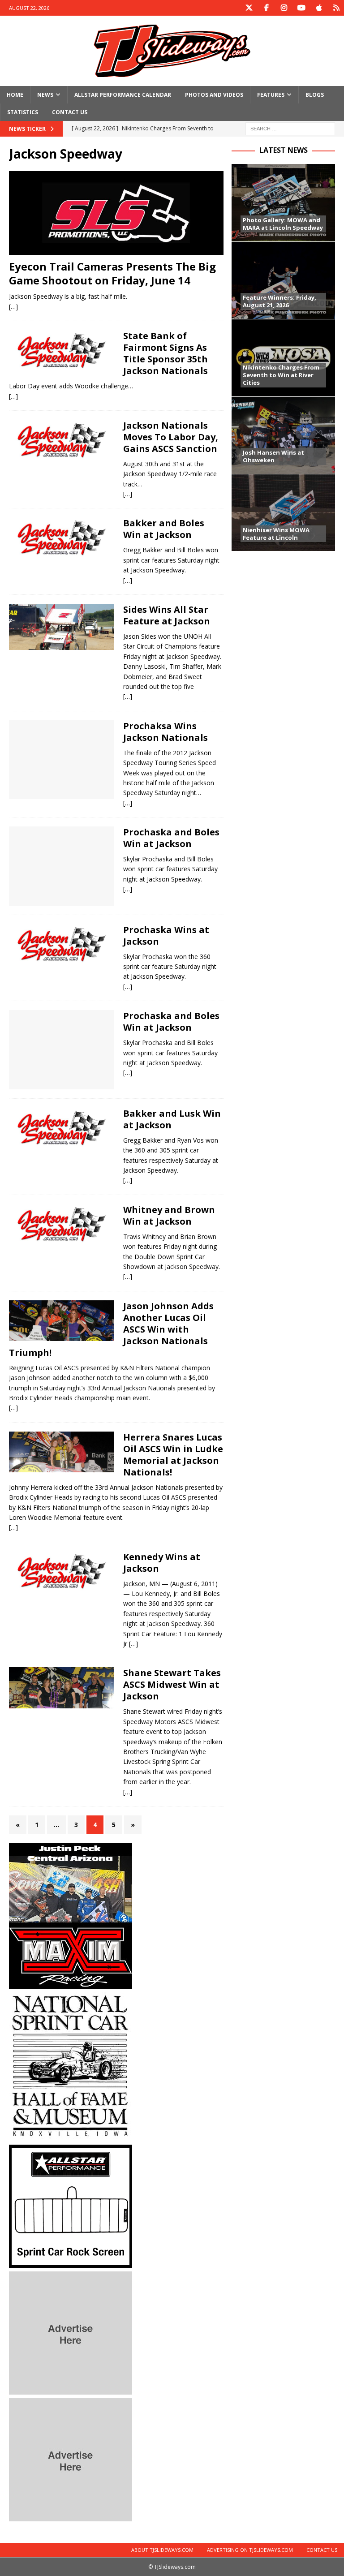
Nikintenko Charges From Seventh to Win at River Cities (281, 375)
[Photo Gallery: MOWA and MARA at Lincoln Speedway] (283, 203)
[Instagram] (284, 8)
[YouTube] (301, 8)
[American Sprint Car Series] (62, 1452)
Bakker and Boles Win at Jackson (164, 529)
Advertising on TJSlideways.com (250, 2550)
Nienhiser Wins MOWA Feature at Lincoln (276, 534)
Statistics (23, 112)
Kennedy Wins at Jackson (162, 1563)
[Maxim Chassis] (71, 1984)
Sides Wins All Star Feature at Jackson (167, 615)
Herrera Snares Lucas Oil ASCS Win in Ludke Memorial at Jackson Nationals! (173, 1455)
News (45, 95)
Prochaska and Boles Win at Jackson (171, 838)
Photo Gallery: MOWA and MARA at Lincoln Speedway (283, 224)
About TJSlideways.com (162, 2550)
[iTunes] (319, 8)
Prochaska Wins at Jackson (166, 935)
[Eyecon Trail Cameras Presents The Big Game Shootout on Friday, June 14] (116, 213)
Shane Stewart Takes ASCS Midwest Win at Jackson (172, 1684)
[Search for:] (290, 128)
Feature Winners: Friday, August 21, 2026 (279, 301)
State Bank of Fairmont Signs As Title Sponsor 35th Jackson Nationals (166, 353)
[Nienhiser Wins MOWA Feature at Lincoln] (283, 513)
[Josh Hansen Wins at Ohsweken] (283, 435)
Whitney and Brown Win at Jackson (169, 1215)
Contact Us (70, 112)
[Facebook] (266, 8)
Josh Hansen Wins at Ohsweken (273, 456)
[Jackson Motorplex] (62, 351)
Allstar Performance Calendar (123, 95)
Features (271, 95)
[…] (13, 307)
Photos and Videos (214, 95)
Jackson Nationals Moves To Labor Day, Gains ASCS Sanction (171, 437)
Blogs (315, 95)
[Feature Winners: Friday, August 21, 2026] (283, 280)
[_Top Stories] (62, 440)
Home (15, 95)
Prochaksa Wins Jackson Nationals (166, 732)
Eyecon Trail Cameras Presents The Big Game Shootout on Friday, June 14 (112, 273)
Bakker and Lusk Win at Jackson (172, 1119)
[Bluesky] (336, 8)
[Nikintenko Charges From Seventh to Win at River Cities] (283, 358)
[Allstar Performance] (71, 2263)
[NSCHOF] (71, 2136)
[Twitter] (249, 8)
